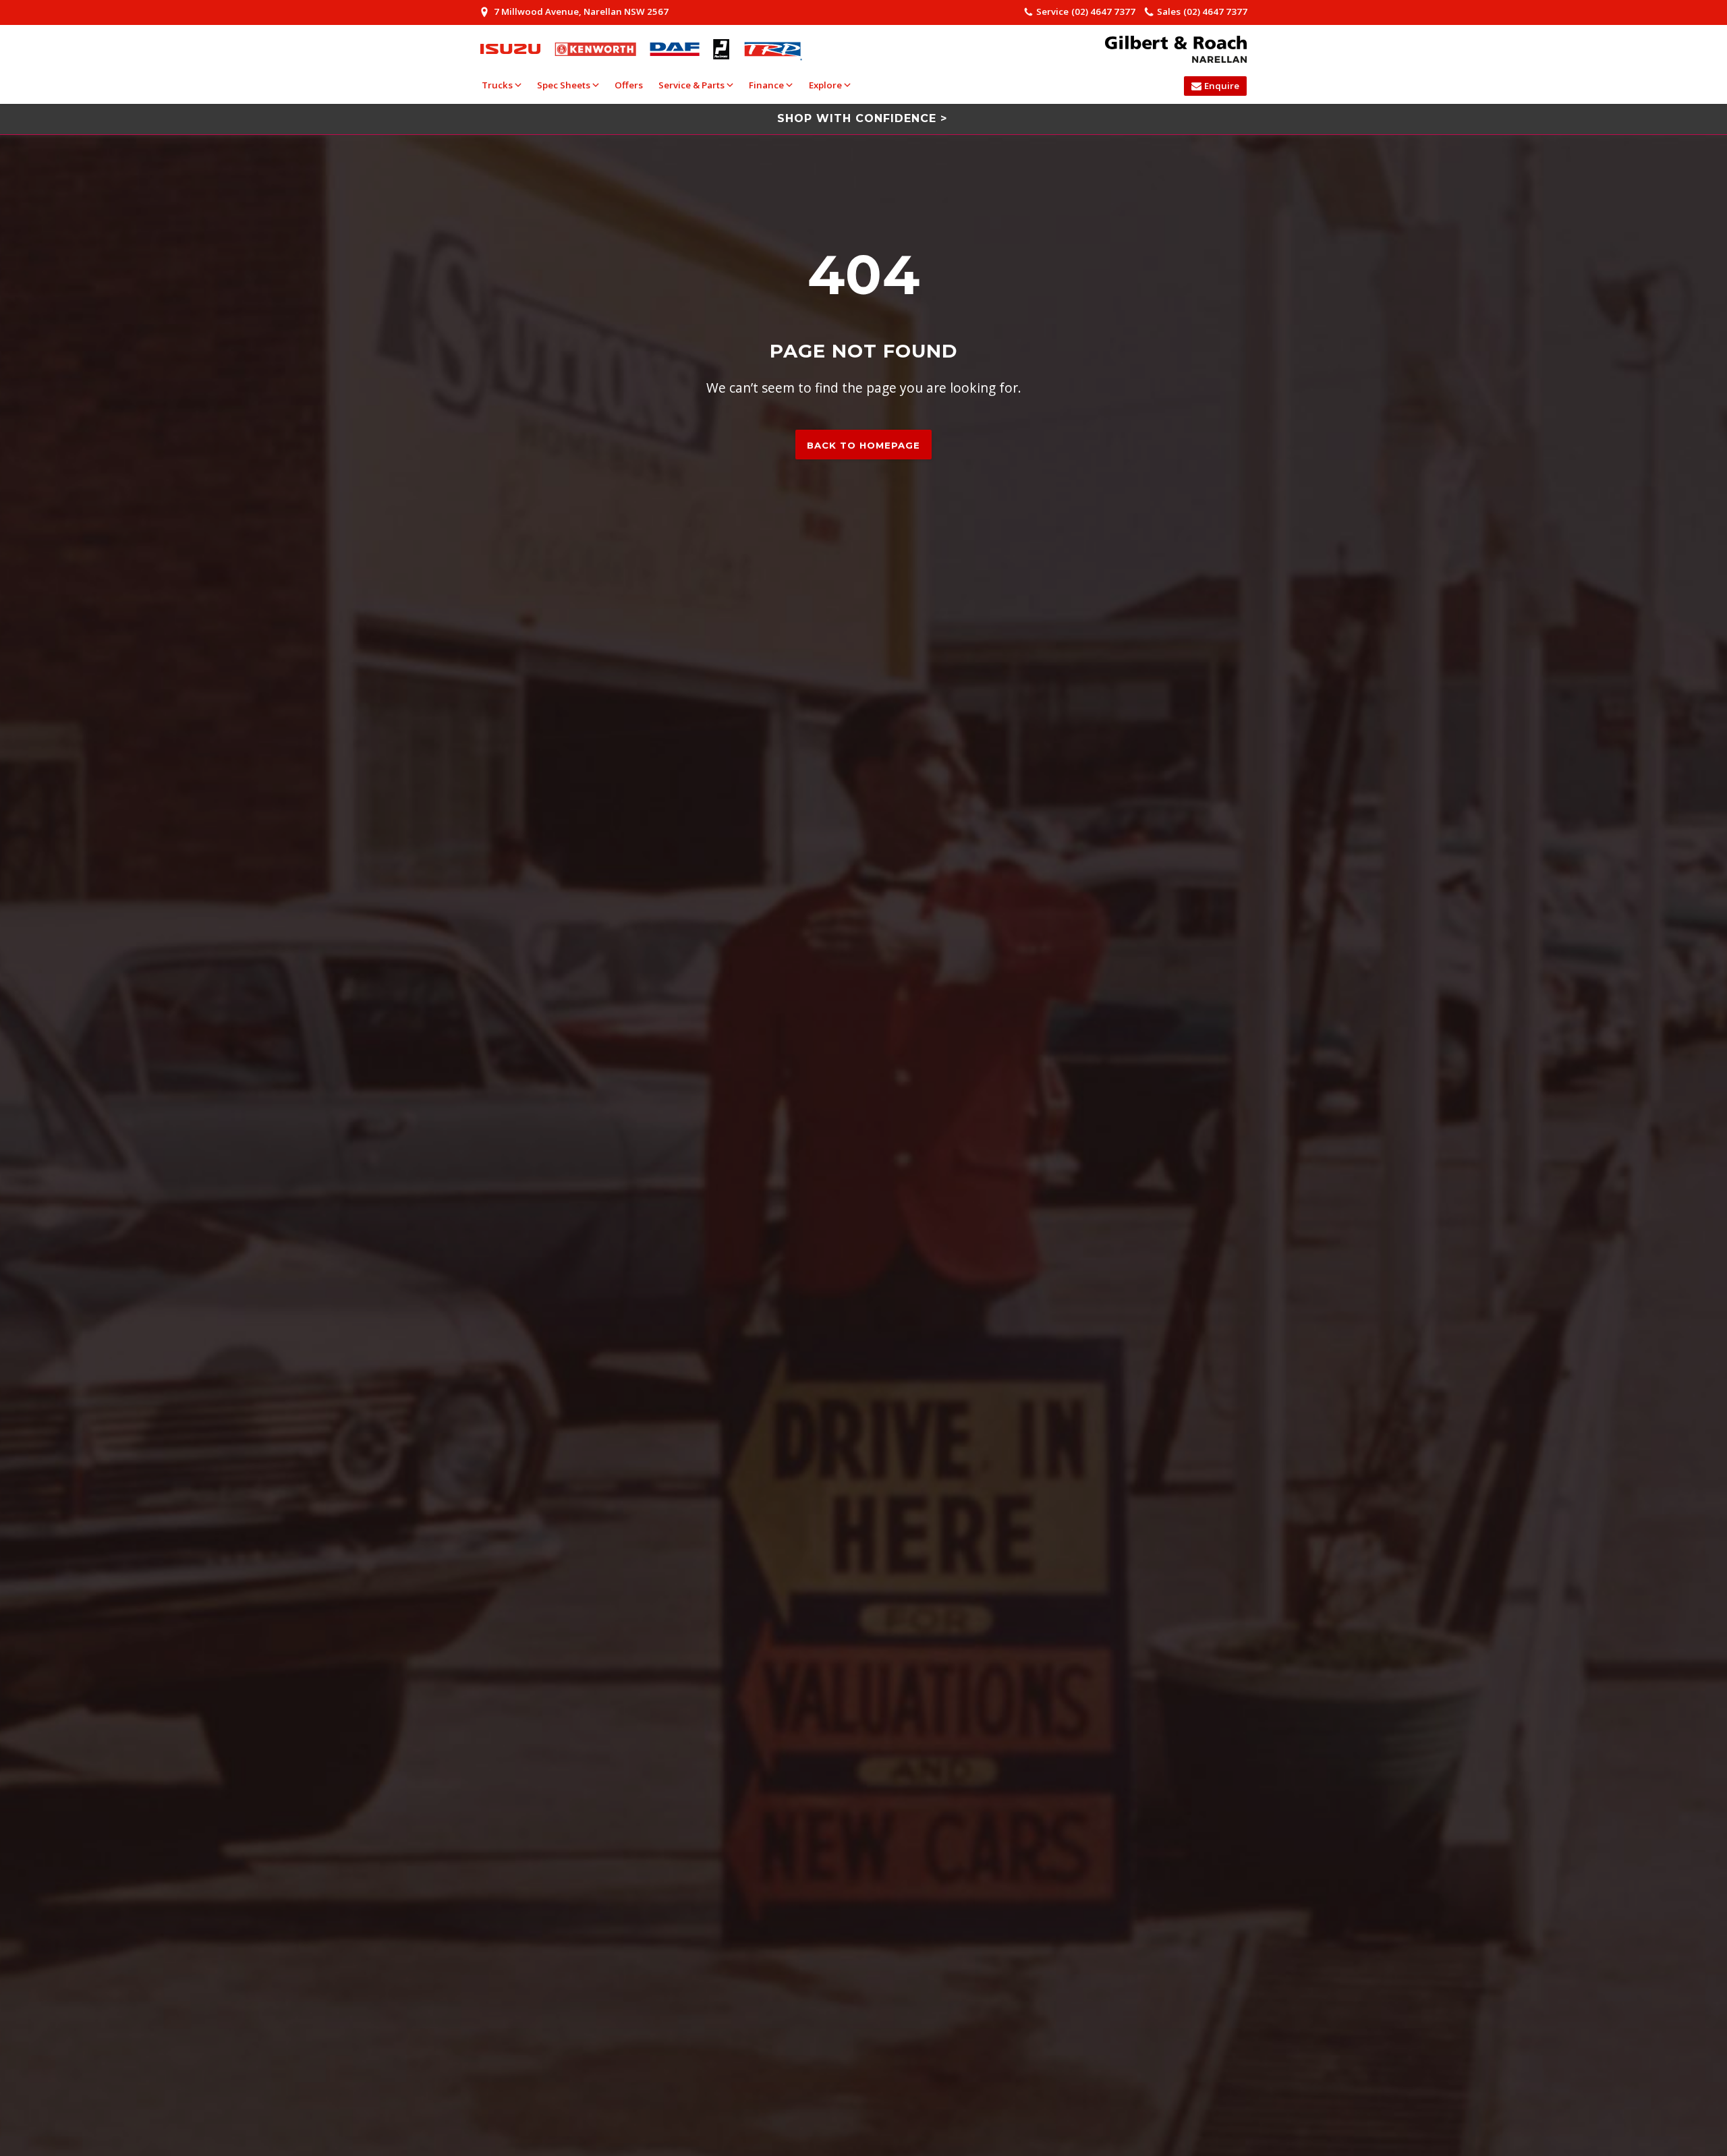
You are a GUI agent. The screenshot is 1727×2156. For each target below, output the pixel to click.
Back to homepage (863, 445)
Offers (629, 85)
